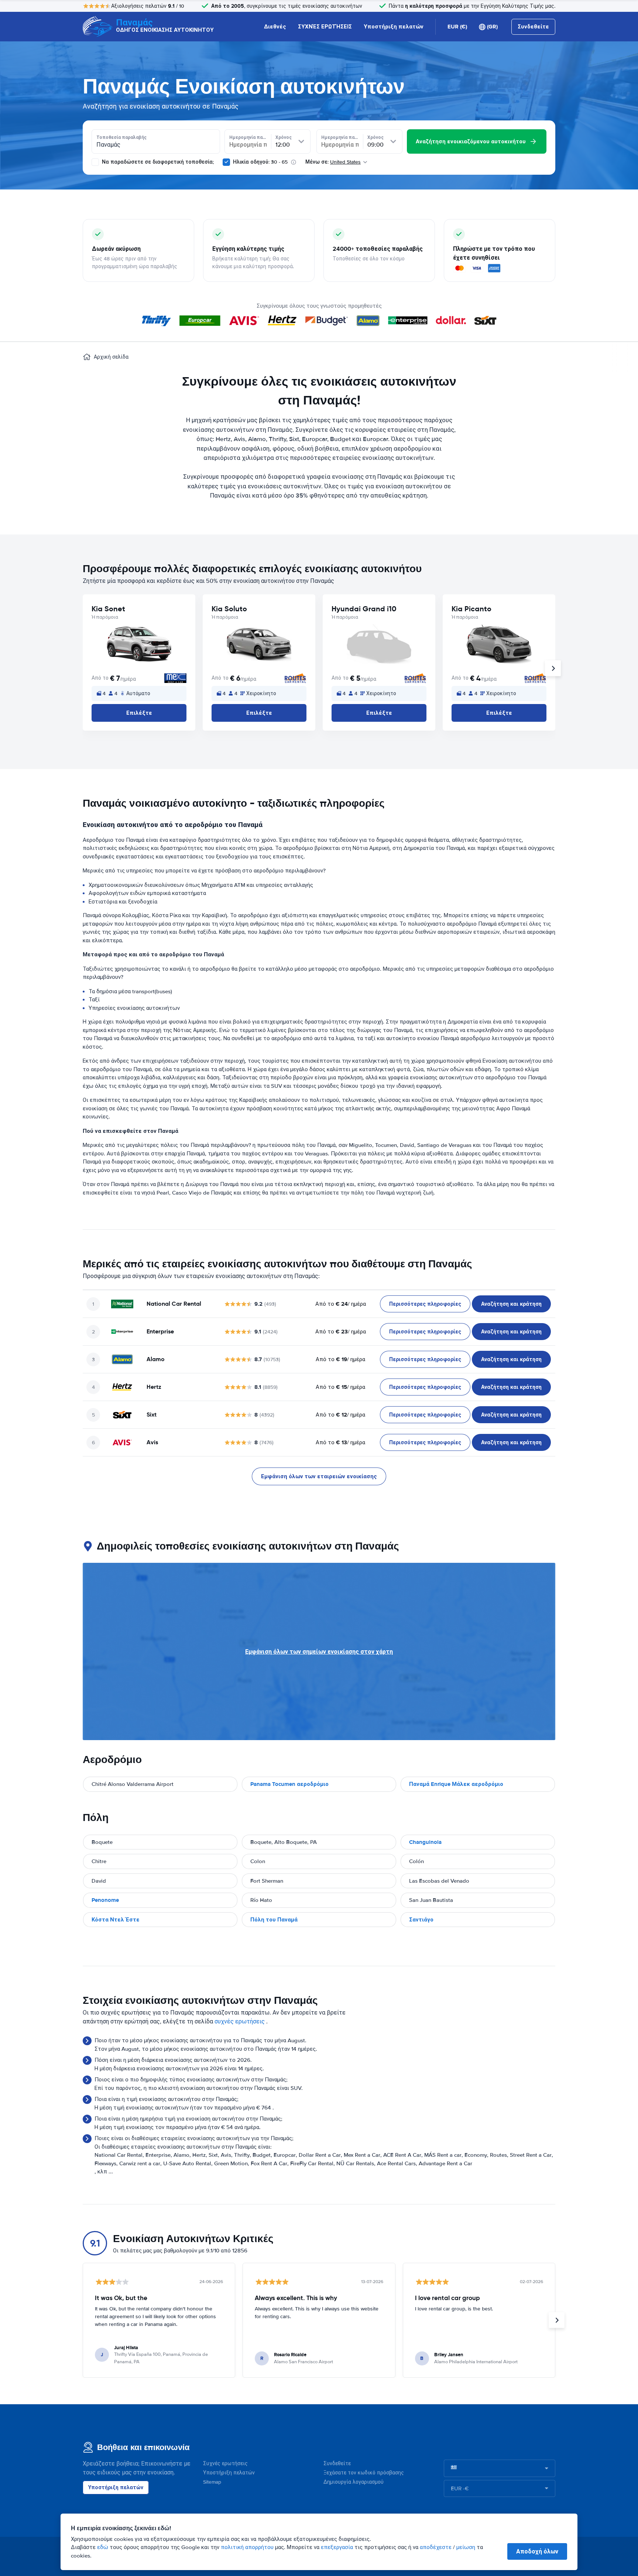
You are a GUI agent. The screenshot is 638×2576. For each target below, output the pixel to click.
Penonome (105, 1900)
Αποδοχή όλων (537, 2551)
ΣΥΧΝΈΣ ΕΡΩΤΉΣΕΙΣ (325, 27)
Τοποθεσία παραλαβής (121, 137)
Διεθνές (275, 27)
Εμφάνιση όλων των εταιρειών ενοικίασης (319, 1476)
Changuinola (425, 1842)
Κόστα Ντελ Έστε (116, 1920)
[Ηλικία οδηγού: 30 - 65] (226, 162)
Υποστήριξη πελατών (394, 27)
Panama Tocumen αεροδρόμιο (289, 1784)
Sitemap (212, 2482)
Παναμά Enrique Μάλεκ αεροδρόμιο (456, 1784)
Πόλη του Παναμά (274, 1920)
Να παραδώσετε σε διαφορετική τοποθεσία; (157, 162)
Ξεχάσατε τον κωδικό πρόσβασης (364, 2473)
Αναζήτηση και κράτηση (511, 1304)
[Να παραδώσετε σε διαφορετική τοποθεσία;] (95, 162)
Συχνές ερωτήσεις (225, 2464)
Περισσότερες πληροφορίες (425, 1304)
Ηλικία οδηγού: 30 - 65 (260, 162)
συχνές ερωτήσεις (240, 2022)
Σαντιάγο (421, 1920)
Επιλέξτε (139, 713)
